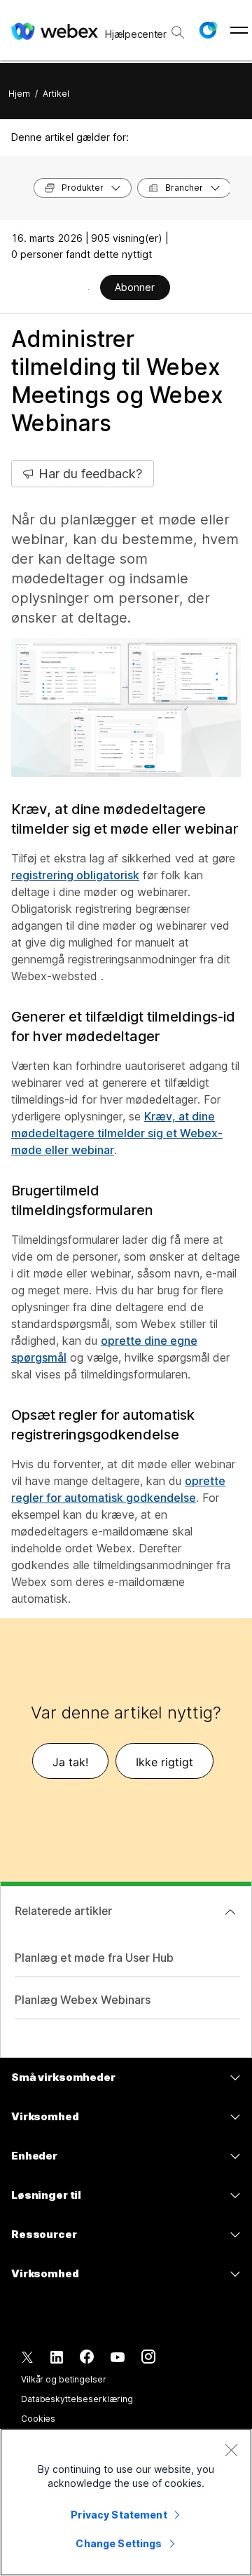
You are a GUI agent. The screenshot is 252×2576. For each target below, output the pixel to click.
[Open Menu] (239, 30)
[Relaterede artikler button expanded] (230, 1912)
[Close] (231, 2450)
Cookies (38, 2419)
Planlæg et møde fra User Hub (94, 1958)
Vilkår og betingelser (63, 2379)
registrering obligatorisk (75, 875)
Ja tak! (70, 1762)
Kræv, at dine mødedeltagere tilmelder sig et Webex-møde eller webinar (117, 1133)
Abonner (135, 287)
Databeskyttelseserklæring (77, 2399)
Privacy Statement (119, 2515)
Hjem (19, 94)
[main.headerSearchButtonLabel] (178, 27)
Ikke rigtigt (164, 1762)
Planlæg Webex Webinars (83, 2000)
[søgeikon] (178, 32)
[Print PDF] (89, 289)
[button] (208, 30)
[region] (126, 2502)
